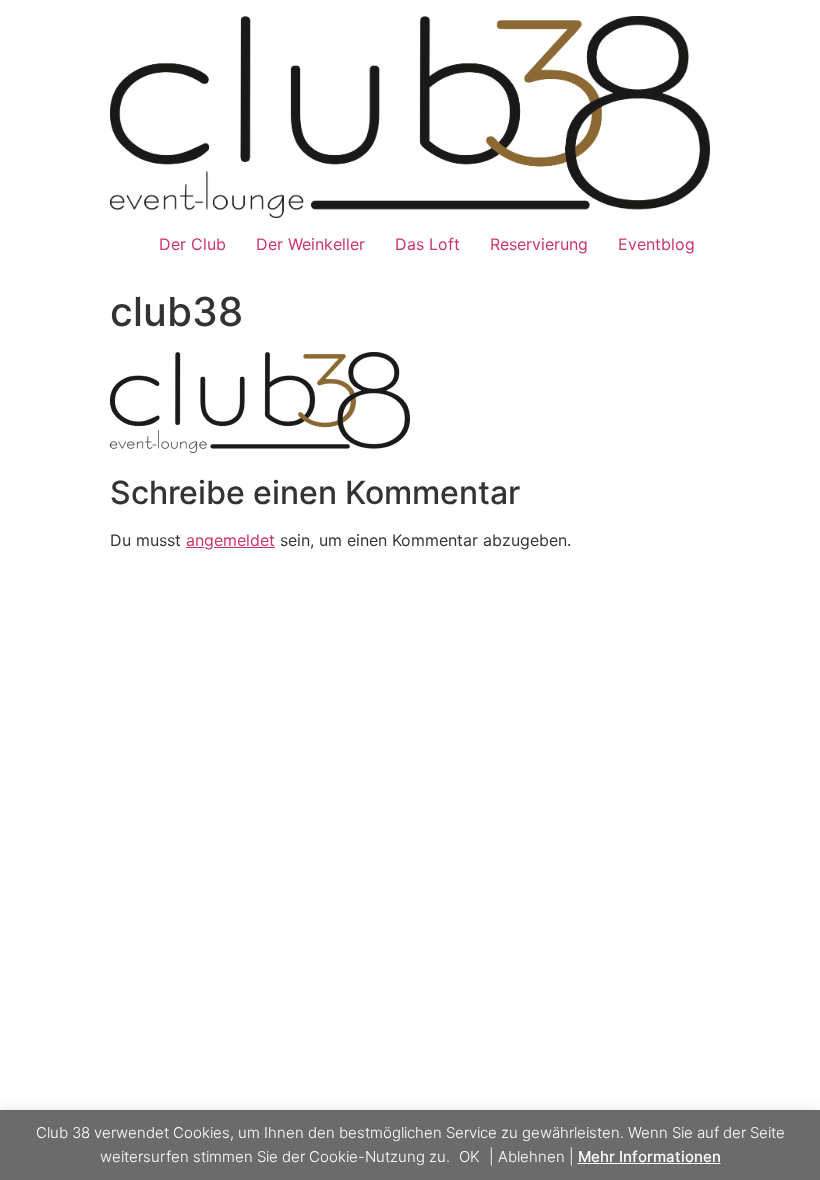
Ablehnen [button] (531, 1156)
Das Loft (427, 244)
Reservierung (539, 244)
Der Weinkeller (310, 244)
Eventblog (656, 244)
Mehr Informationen (649, 1156)
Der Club (192, 244)
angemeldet (230, 540)
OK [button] (469, 1156)
